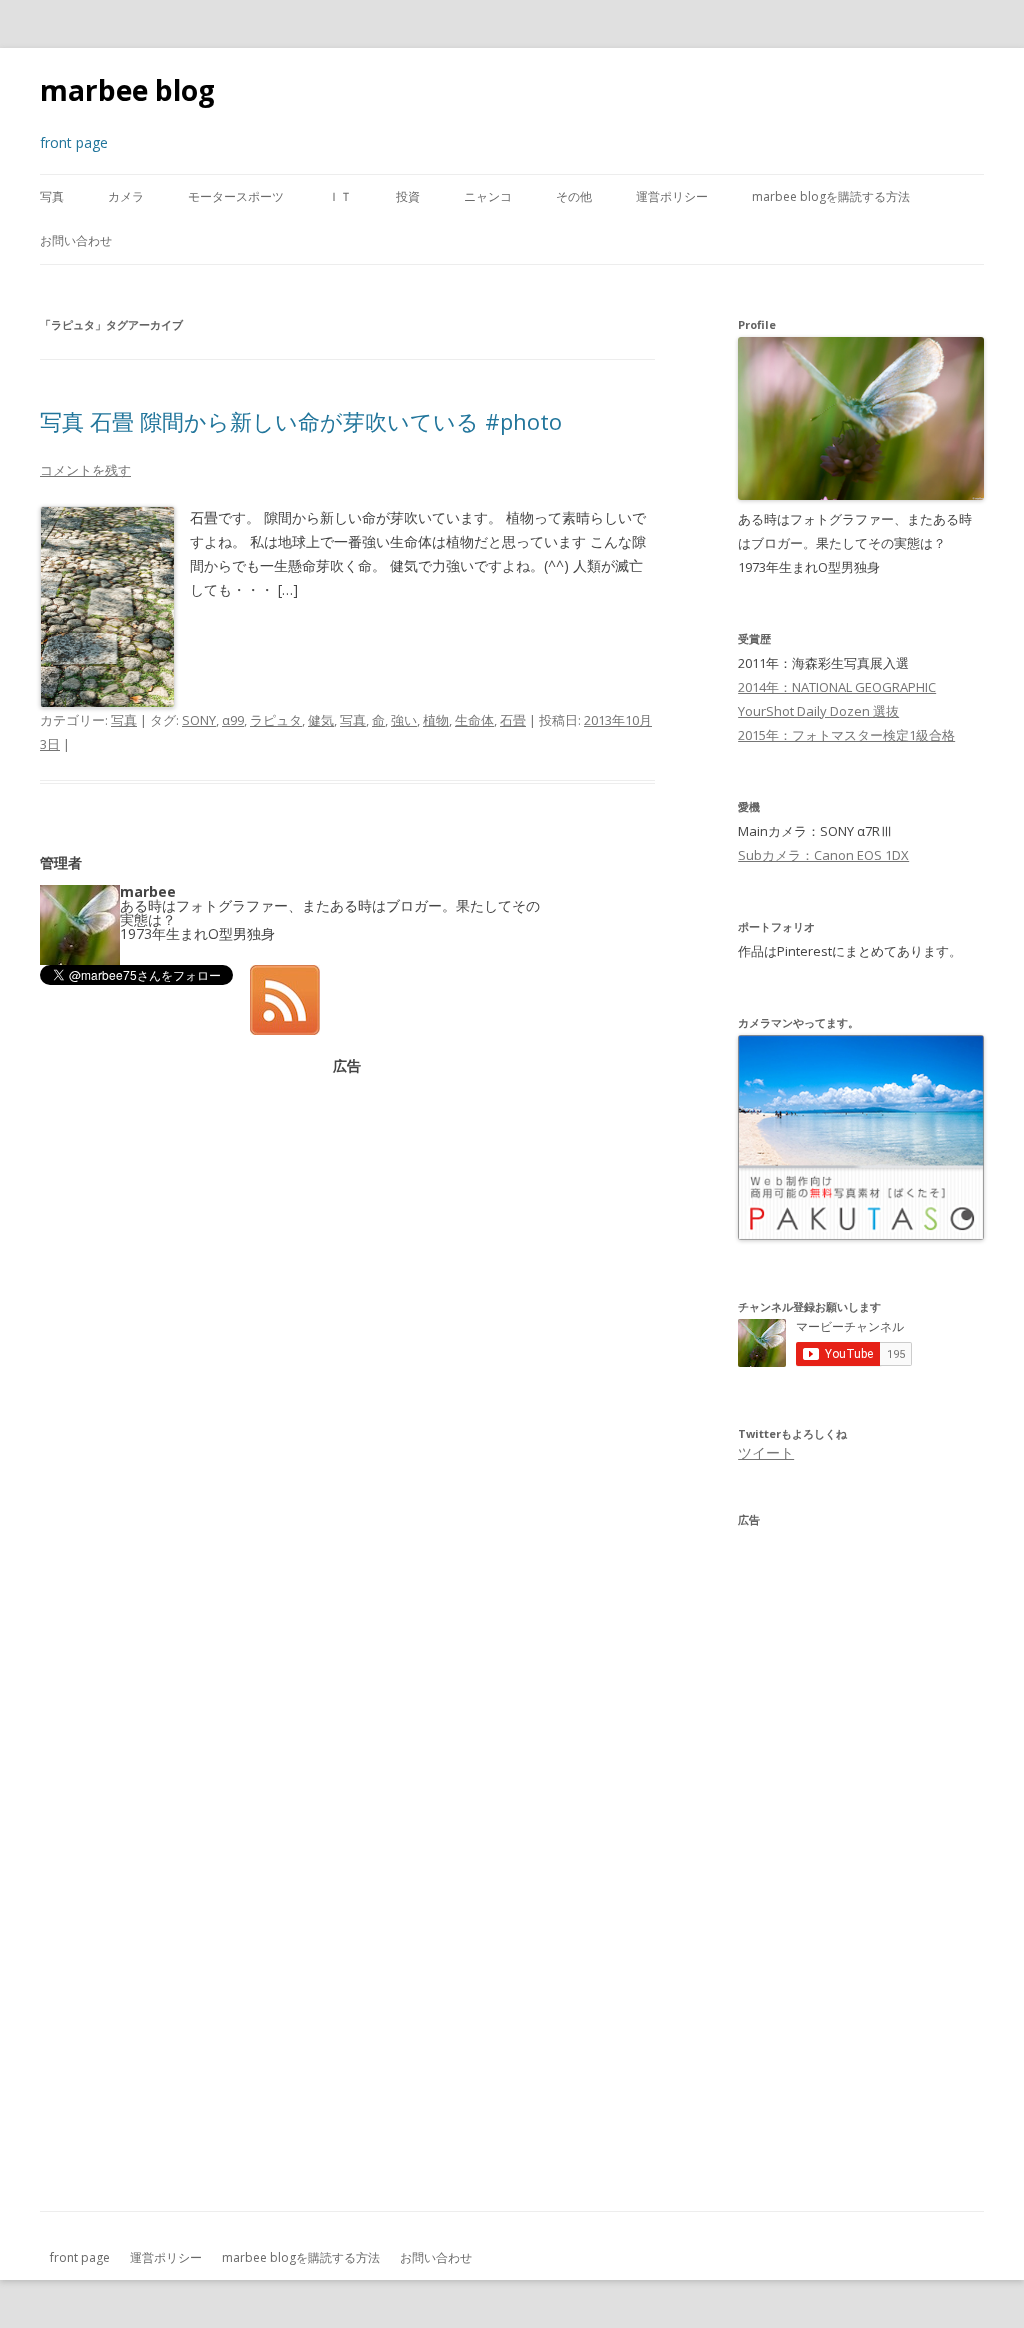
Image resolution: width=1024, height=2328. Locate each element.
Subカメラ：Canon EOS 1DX (823, 855)
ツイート (766, 1452)
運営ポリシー (672, 196)
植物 (436, 720)
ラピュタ (276, 720)
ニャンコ (488, 196)
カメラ (126, 196)
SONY (199, 720)
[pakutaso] (861, 1235)
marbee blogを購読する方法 (831, 196)
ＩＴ (340, 196)
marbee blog (127, 90)
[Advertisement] (347, 1213)
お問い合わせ (76, 240)
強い (404, 720)
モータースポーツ (236, 196)
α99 (233, 720)
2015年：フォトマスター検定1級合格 (846, 735)
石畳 (513, 720)
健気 (321, 720)
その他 (574, 196)
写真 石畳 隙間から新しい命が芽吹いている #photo (301, 421)
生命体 (474, 720)
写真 (52, 196)
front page (80, 2257)
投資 (408, 196)
